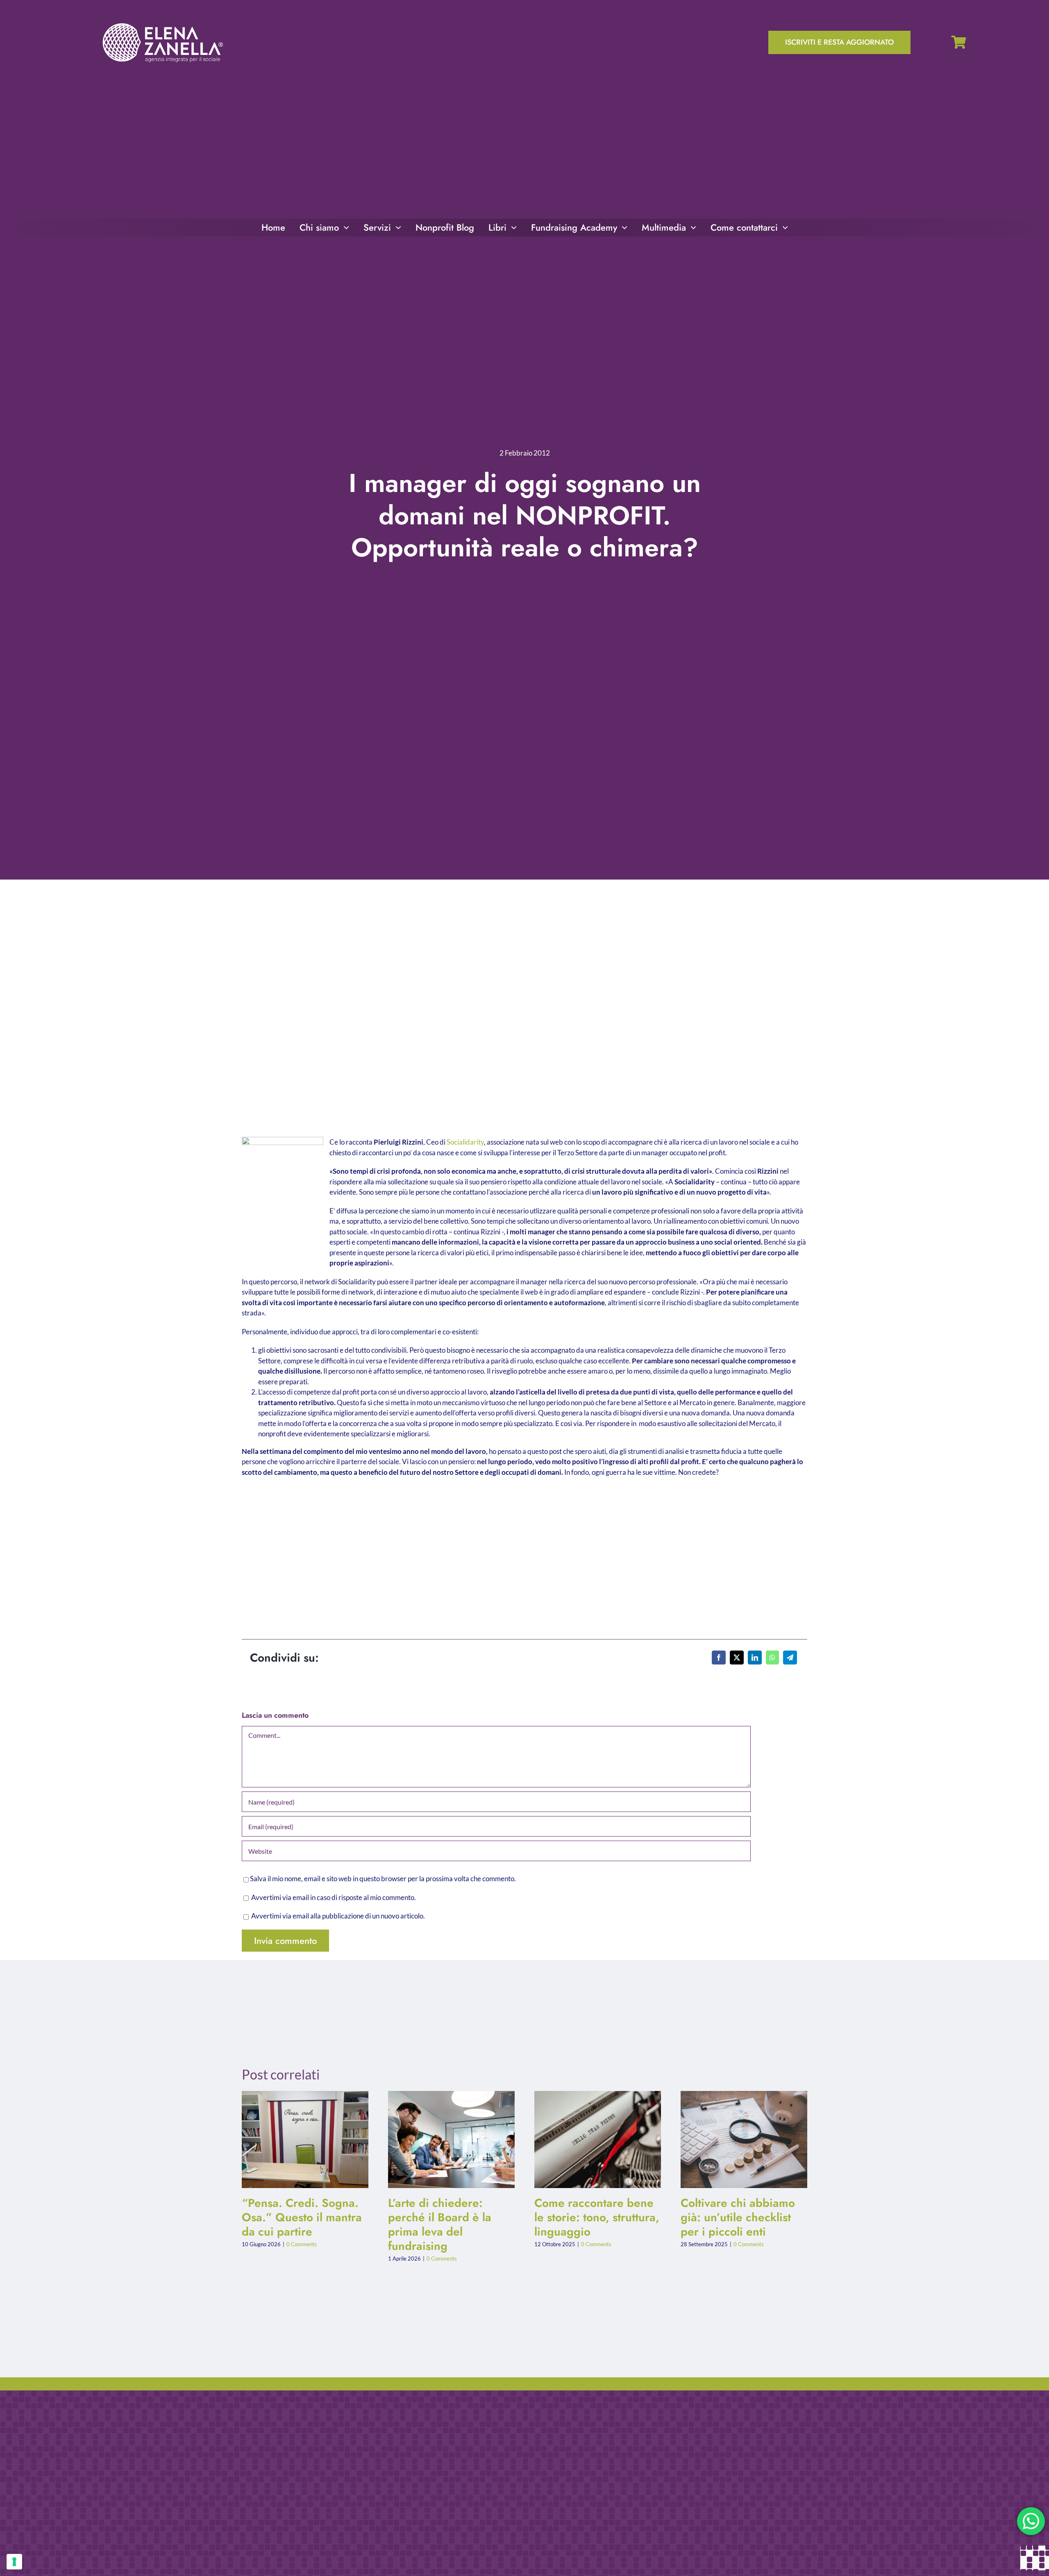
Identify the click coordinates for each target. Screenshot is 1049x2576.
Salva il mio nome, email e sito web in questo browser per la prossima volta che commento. (383, 1879)
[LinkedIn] (755, 1658)
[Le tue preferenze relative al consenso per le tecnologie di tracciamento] (14, 2562)
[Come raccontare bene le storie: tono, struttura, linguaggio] (598, 2139)
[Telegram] (790, 1658)
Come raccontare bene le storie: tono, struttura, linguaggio (591, 2139)
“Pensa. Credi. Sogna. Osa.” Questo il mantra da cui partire (299, 2139)
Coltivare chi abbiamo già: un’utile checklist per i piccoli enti (737, 2139)
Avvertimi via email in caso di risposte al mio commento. (334, 1897)
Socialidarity (465, 1142)
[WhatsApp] (772, 1658)
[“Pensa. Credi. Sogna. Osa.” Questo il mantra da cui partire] (305, 2139)
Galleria (312, 2139)
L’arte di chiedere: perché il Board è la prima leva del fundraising (445, 2139)
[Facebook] (719, 1658)
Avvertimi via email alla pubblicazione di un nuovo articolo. (338, 1916)
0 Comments (302, 2244)
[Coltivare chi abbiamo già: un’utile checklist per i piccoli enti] (744, 2139)
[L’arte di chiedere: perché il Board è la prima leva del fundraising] (451, 2139)
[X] (737, 1658)
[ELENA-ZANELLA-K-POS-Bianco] (163, 24)
